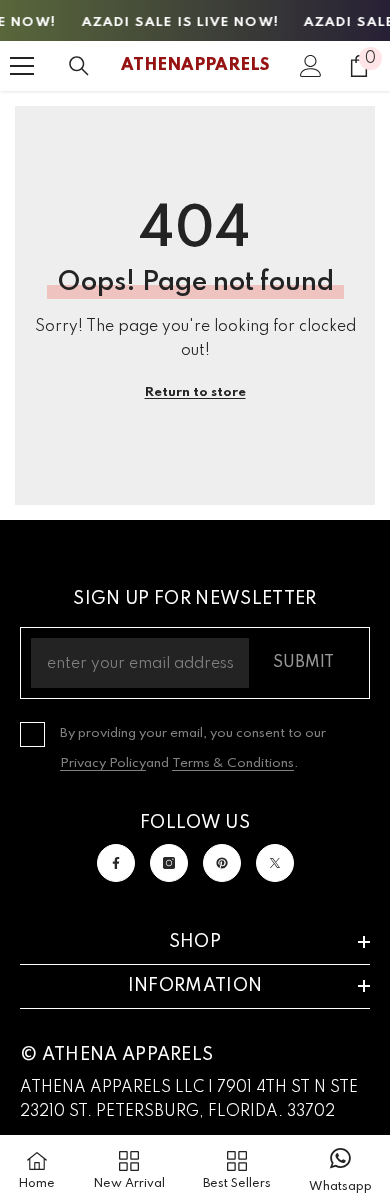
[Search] (79, 66)
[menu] (22, 66)
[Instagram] (169, 863)
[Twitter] (275, 863)
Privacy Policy (103, 763)
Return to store (195, 392)
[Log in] (311, 66)
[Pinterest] (222, 863)
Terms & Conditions (233, 763)
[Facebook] (116, 863)
